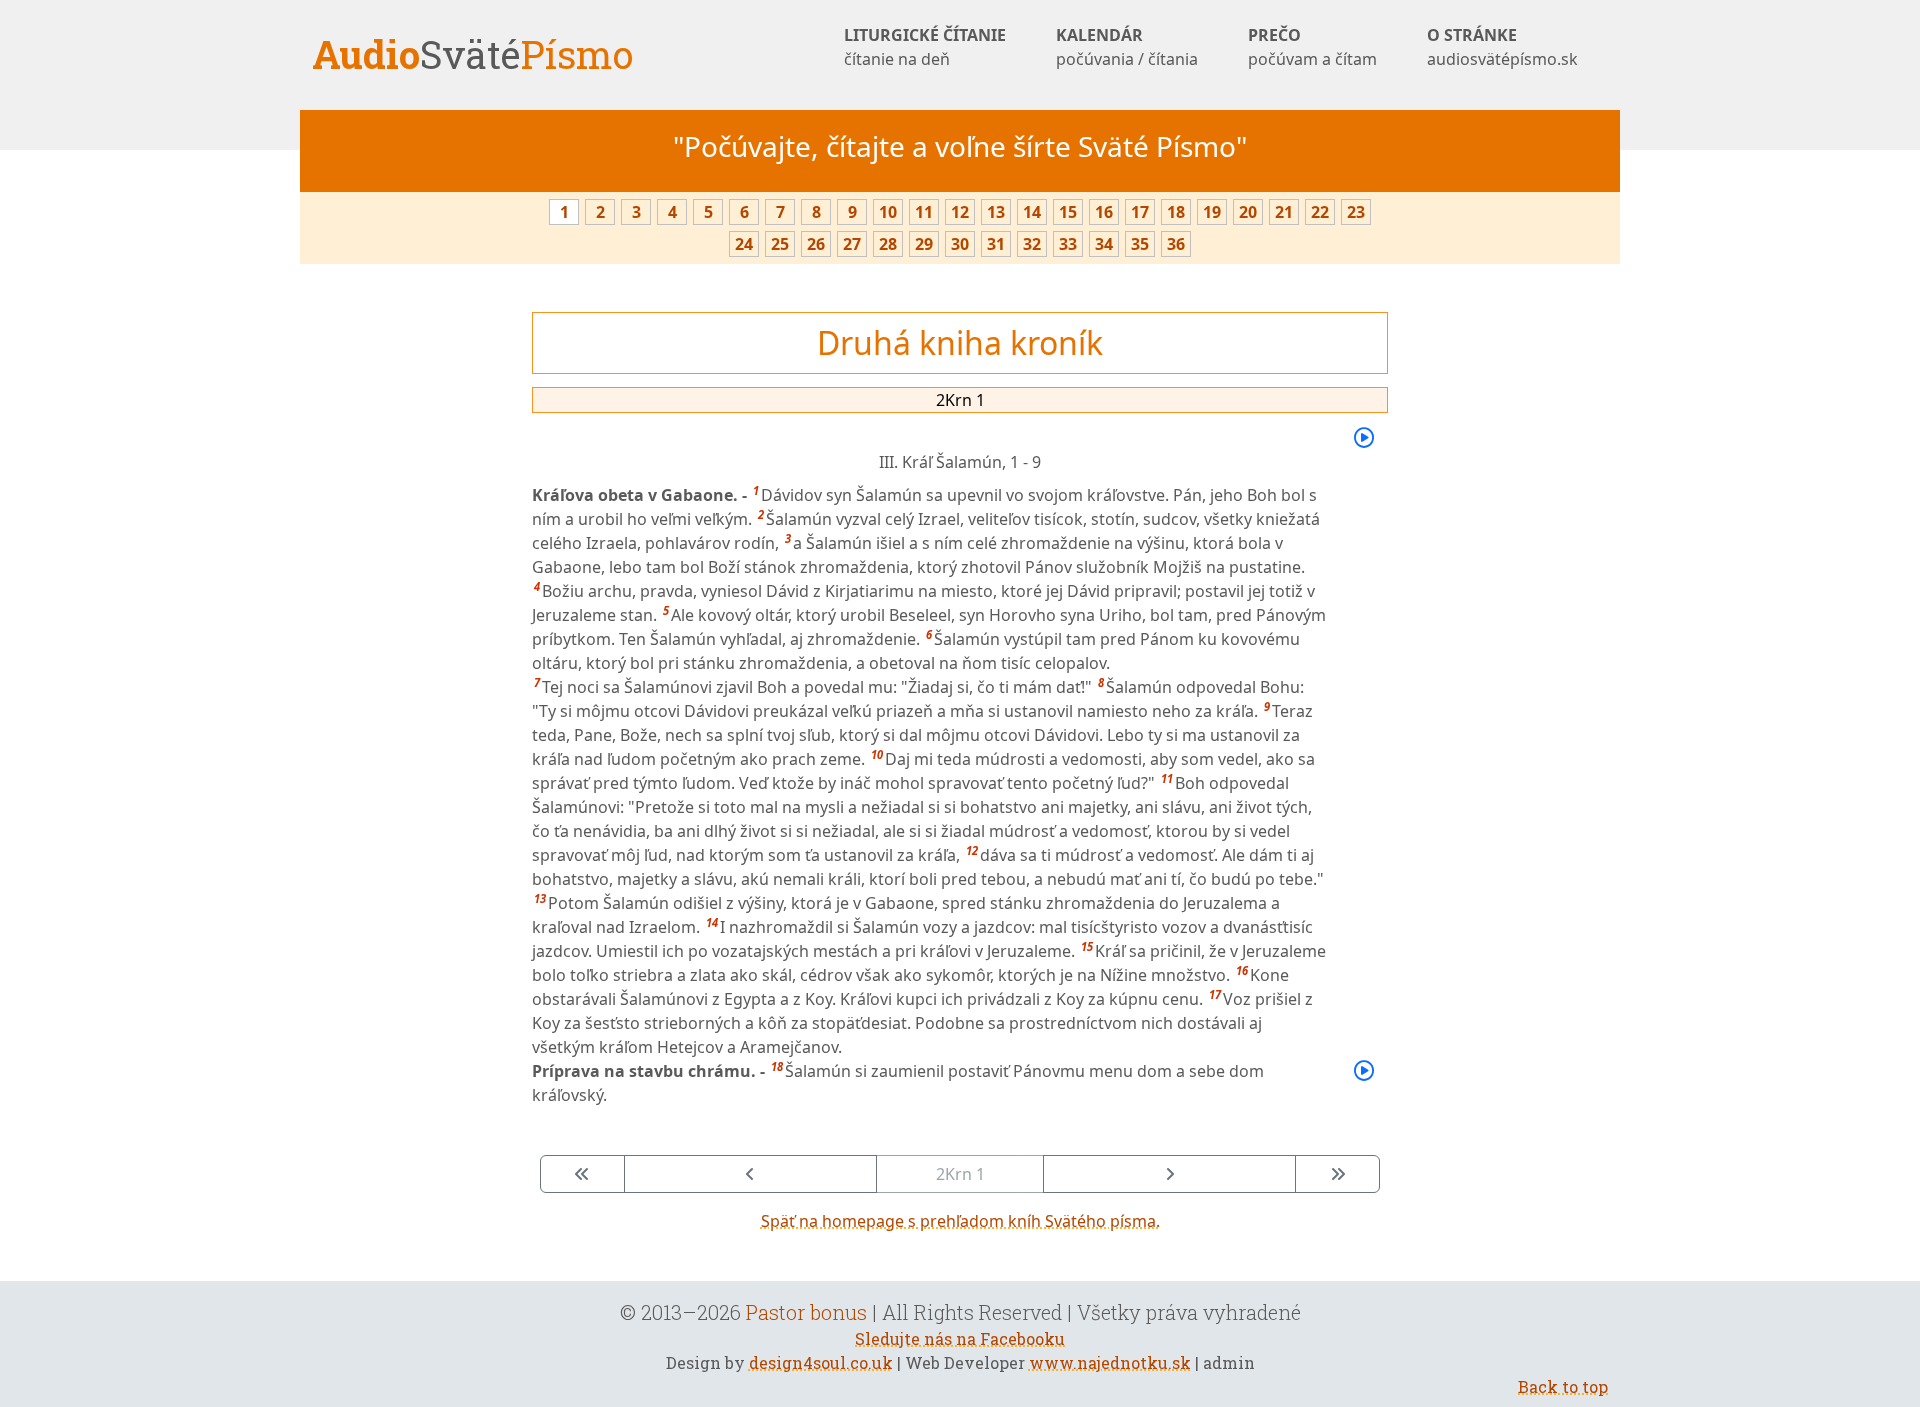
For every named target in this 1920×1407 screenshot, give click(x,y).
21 (1284, 212)
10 (888, 212)
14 (1032, 212)
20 (1248, 212)
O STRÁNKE (1502, 47)
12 (960, 212)
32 (1032, 244)
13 (996, 212)
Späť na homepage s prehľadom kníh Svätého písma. (960, 1221)
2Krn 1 (960, 400)
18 (1176, 212)
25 (780, 244)
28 (888, 244)
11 (924, 212)
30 (960, 244)
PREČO (1312, 47)
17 (1140, 212)
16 (1104, 212)
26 (816, 244)
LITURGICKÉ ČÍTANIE (925, 47)
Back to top (1563, 1386)
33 (1068, 244)
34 (1104, 244)
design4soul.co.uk (821, 1362)
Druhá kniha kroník (960, 342)
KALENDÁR (1127, 47)
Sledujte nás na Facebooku (960, 1338)
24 (744, 244)
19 (1212, 212)
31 (996, 244)
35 (1140, 244)
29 (924, 244)
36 (1176, 244)
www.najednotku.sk (1110, 1362)
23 (1356, 212)
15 (1068, 212)
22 (1320, 212)
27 (852, 244)
